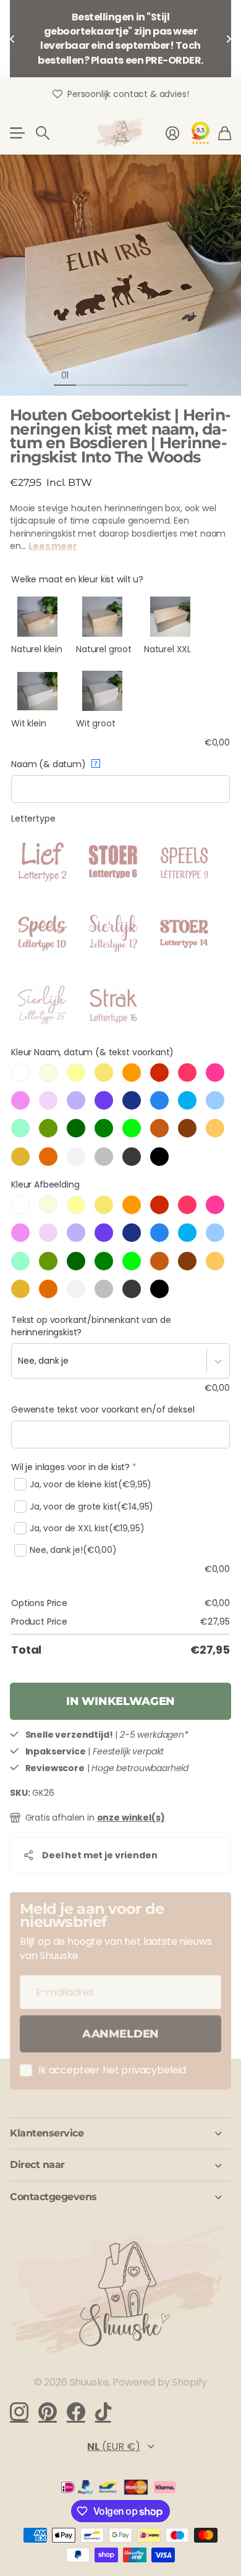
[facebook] (76, 2412)
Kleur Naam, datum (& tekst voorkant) (92, 1052)
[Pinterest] (48, 2412)
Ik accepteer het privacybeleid (112, 2070)
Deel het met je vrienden (100, 1855)
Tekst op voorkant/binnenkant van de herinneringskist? (91, 1326)
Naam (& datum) (54, 764)
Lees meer (53, 546)
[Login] (172, 133)
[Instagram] (19, 2411)
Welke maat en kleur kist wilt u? (77, 579)
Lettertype (33, 818)
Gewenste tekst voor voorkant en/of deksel (103, 1409)
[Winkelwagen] (225, 133)
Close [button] (120, 2133)
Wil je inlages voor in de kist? (74, 1467)
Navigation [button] (17, 133)
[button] (12, 39)
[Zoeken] (43, 133)
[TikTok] (103, 2412)
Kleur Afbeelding (45, 1184)
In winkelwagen (120, 1701)
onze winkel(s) (131, 1817)
